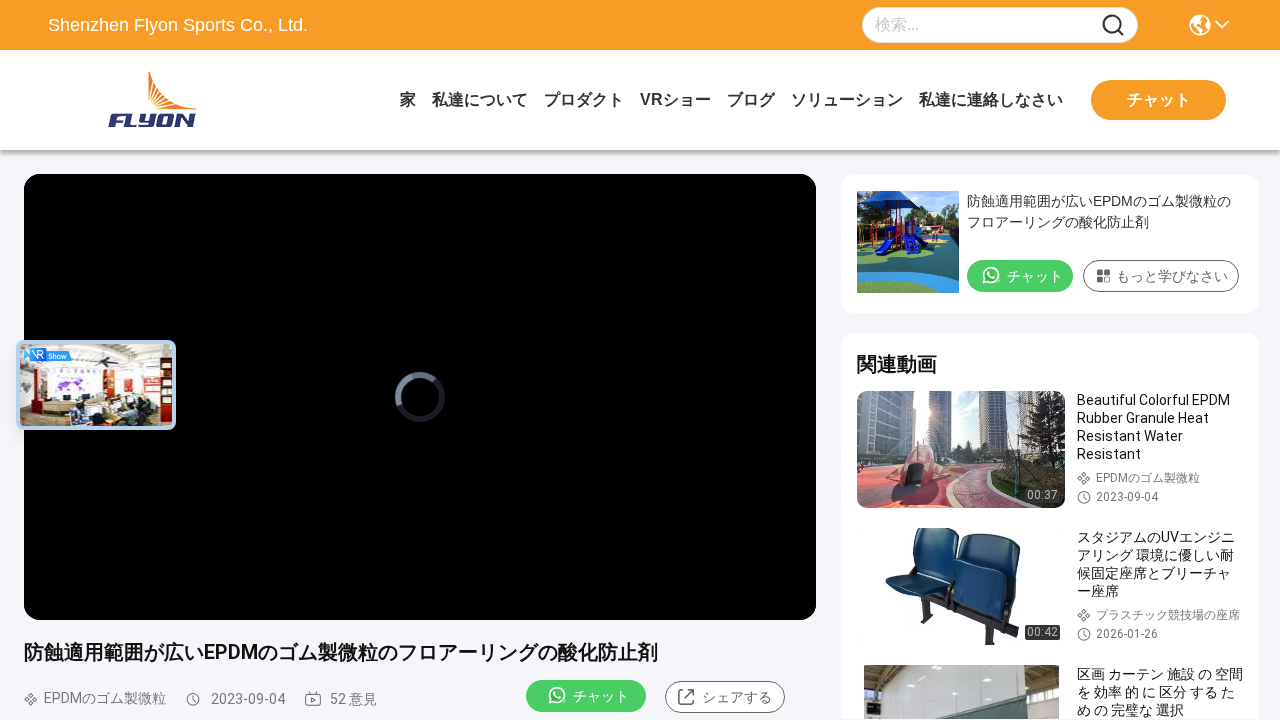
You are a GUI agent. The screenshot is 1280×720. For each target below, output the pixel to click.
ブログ (751, 99)
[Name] (1113, 25)
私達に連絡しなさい (991, 99)
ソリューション (847, 99)
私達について (480, 99)
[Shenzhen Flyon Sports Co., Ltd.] (158, 100)
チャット (601, 696)
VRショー (675, 99)
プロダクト (584, 99)
